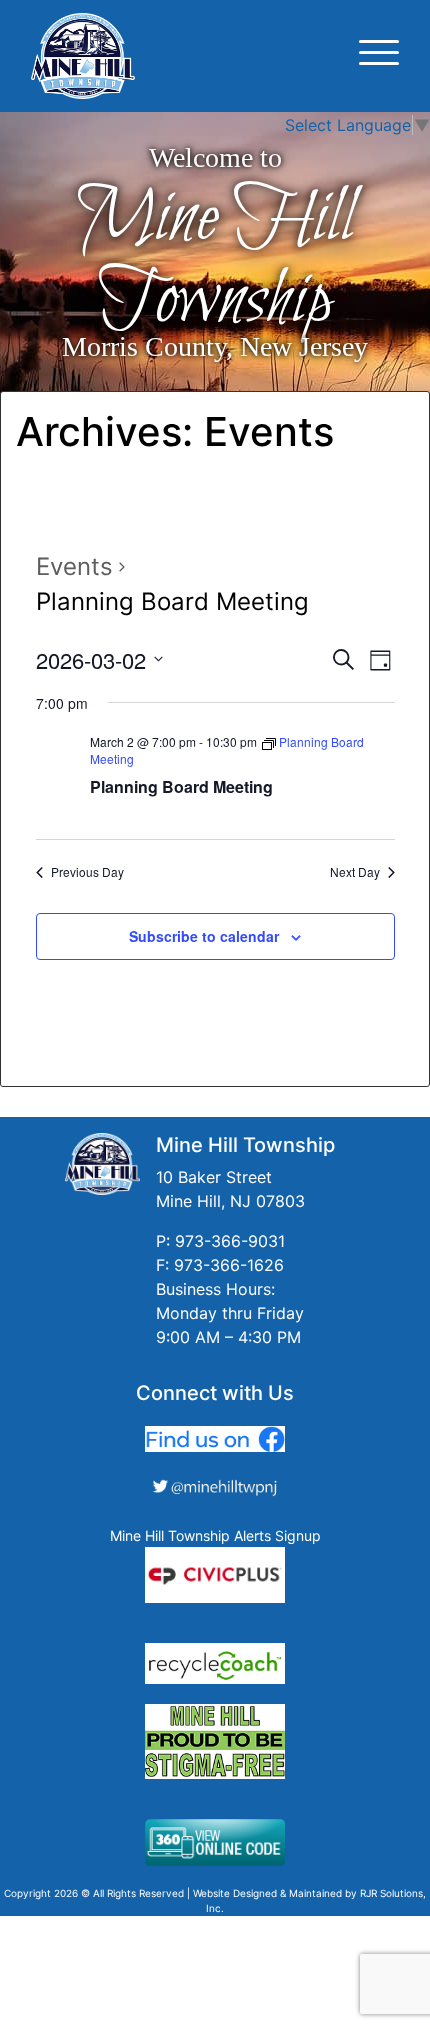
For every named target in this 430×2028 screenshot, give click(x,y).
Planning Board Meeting (181, 786)
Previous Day (87, 872)
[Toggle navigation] (379, 55)
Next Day (355, 872)
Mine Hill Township (215, 260)
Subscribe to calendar (204, 936)
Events (74, 566)
